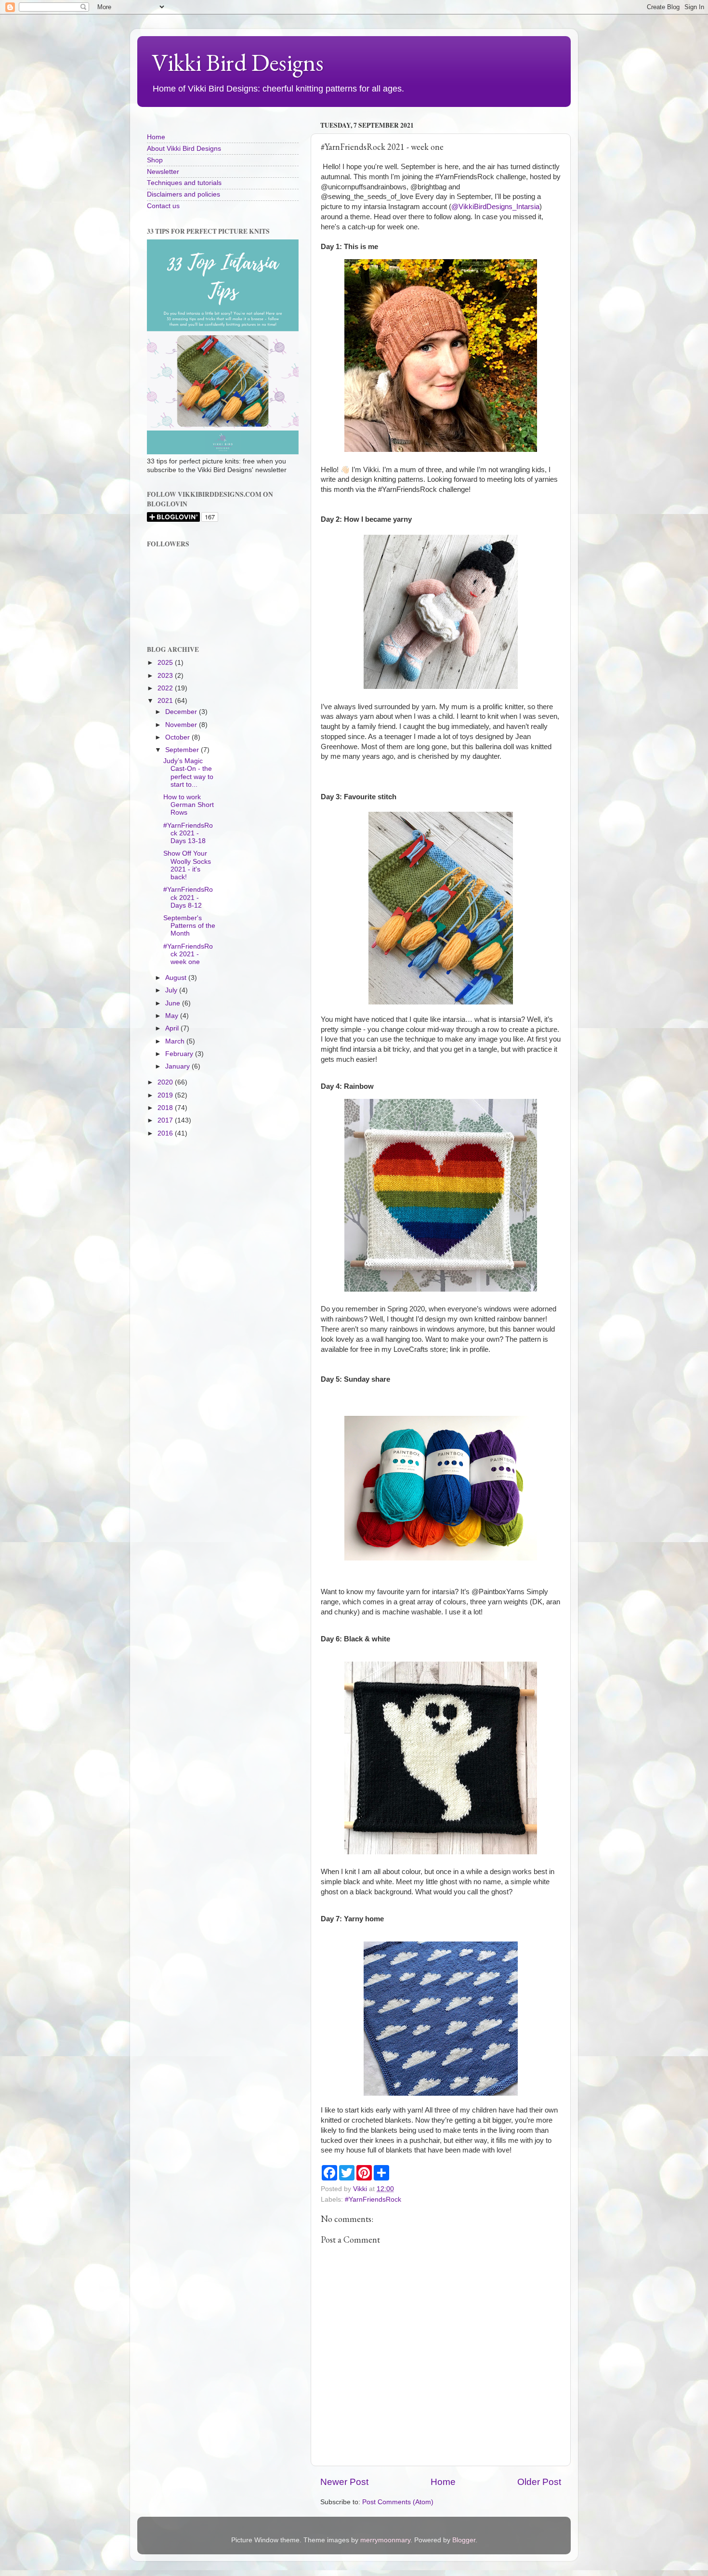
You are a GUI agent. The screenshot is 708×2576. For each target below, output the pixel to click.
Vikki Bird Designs (238, 62)
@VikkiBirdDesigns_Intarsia (495, 207)
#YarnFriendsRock (373, 2200)
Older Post (539, 2482)
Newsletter (163, 172)
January (178, 1066)
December (182, 712)
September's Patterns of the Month (189, 926)
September (183, 750)
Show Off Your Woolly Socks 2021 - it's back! (187, 865)
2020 (166, 1082)
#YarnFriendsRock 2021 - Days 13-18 (188, 833)
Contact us (163, 206)
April (173, 1028)
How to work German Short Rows (189, 805)
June (174, 1003)
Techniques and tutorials (184, 183)
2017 (166, 1120)
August (177, 978)
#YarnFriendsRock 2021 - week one (188, 954)
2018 (166, 1108)
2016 (166, 1133)
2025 (166, 663)
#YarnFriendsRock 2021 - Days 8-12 (188, 897)
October (178, 737)
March (176, 1041)
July (172, 990)
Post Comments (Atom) (398, 2502)
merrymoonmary (385, 2540)
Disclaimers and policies (184, 194)
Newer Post (344, 2482)
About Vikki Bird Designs (184, 149)
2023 (166, 676)
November (182, 725)
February (180, 1054)
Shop (155, 160)
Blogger (464, 2540)
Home (443, 2482)
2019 (166, 1095)
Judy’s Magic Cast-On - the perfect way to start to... (188, 773)
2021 (166, 701)
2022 (166, 688)
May (173, 1016)
